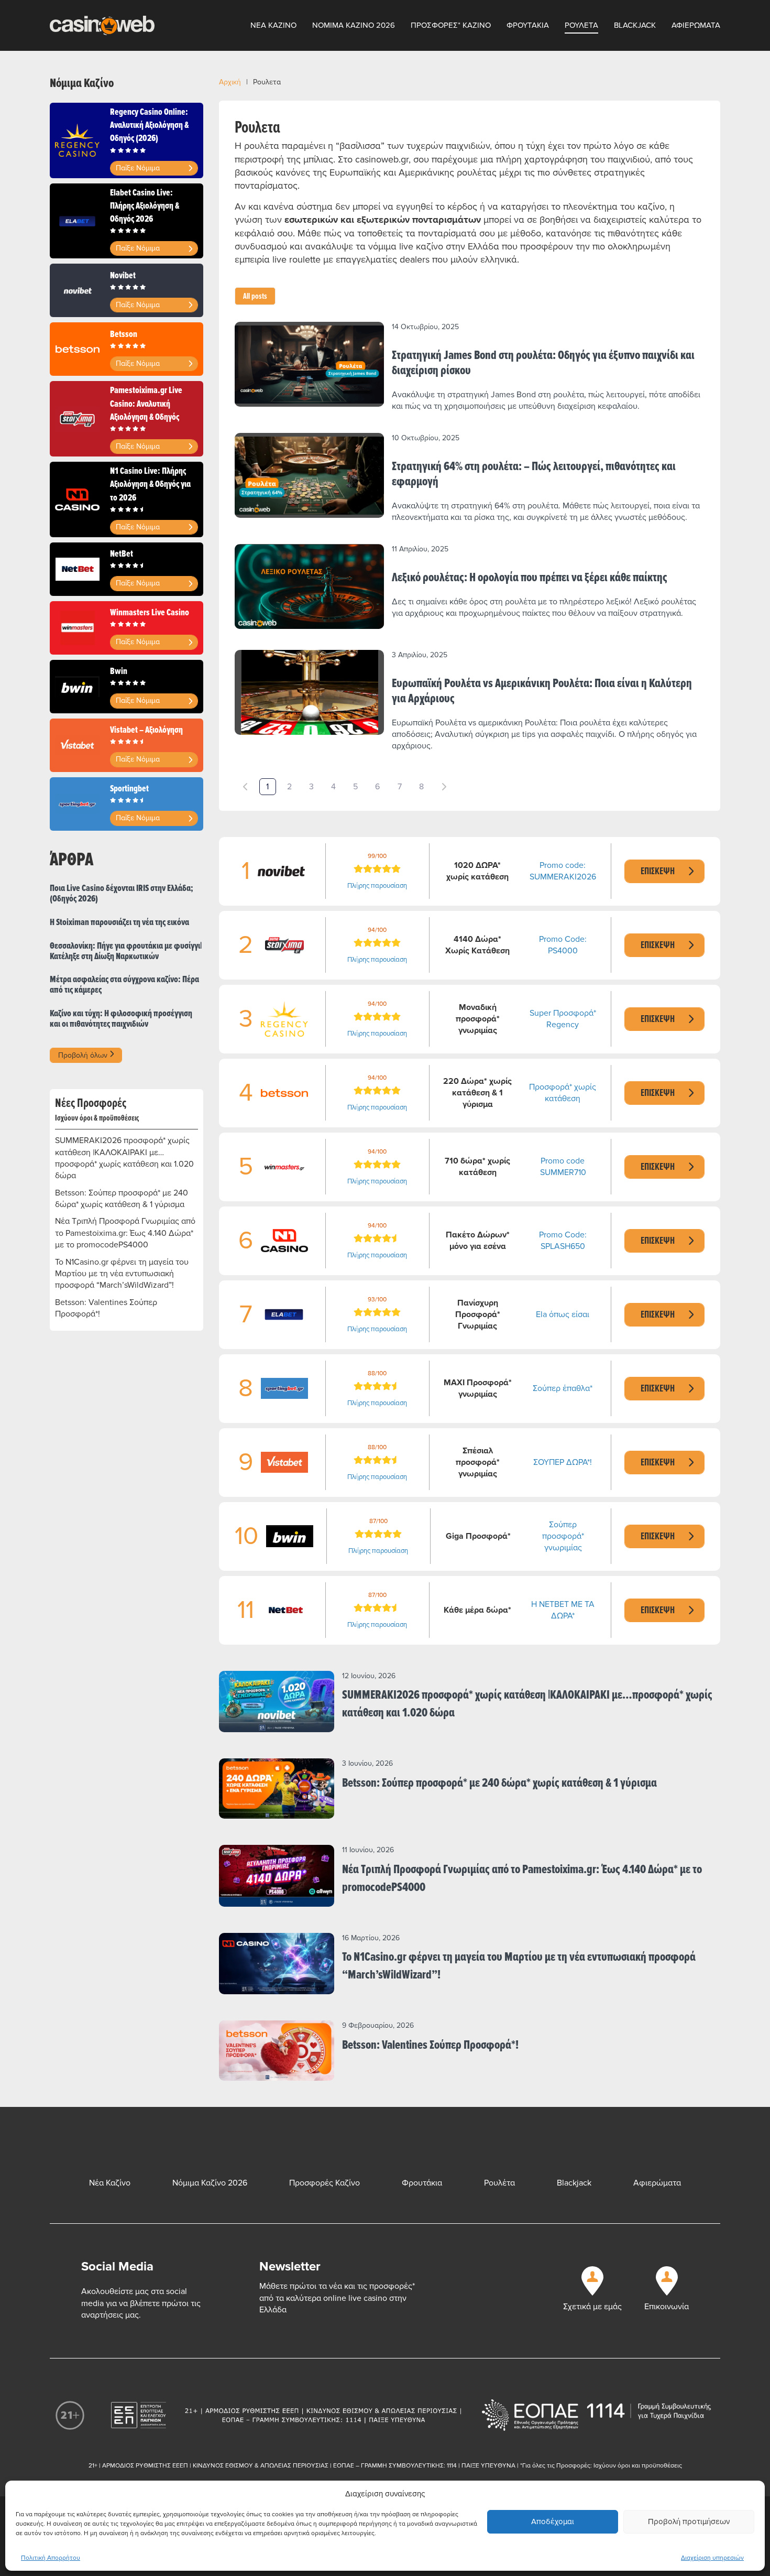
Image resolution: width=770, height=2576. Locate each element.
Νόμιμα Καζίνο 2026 (210, 2183)
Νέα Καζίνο (110, 2183)
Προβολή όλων (84, 1055)
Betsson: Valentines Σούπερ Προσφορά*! (106, 1308)
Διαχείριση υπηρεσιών (712, 2558)
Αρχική (230, 82)
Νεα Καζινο (273, 25)
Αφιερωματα (696, 25)
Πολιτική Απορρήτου (51, 2558)
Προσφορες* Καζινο (451, 25)
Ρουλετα (581, 25)
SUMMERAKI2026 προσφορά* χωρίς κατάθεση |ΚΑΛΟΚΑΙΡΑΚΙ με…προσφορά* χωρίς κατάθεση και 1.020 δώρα (124, 1158)
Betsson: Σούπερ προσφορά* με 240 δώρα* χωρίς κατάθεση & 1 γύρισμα (122, 1199)
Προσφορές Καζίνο (324, 2183)
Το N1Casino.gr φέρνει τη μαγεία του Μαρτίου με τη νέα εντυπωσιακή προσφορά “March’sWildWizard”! (122, 1274)
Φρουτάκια (422, 2183)
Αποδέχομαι (553, 2521)
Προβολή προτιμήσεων (689, 2521)
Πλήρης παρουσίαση (377, 886)
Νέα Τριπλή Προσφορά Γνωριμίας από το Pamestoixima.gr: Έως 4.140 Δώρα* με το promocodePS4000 (125, 1233)
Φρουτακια (528, 25)
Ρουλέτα (499, 2183)
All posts (255, 296)
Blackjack (635, 25)
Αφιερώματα (657, 2183)
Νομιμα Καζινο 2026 (354, 25)
